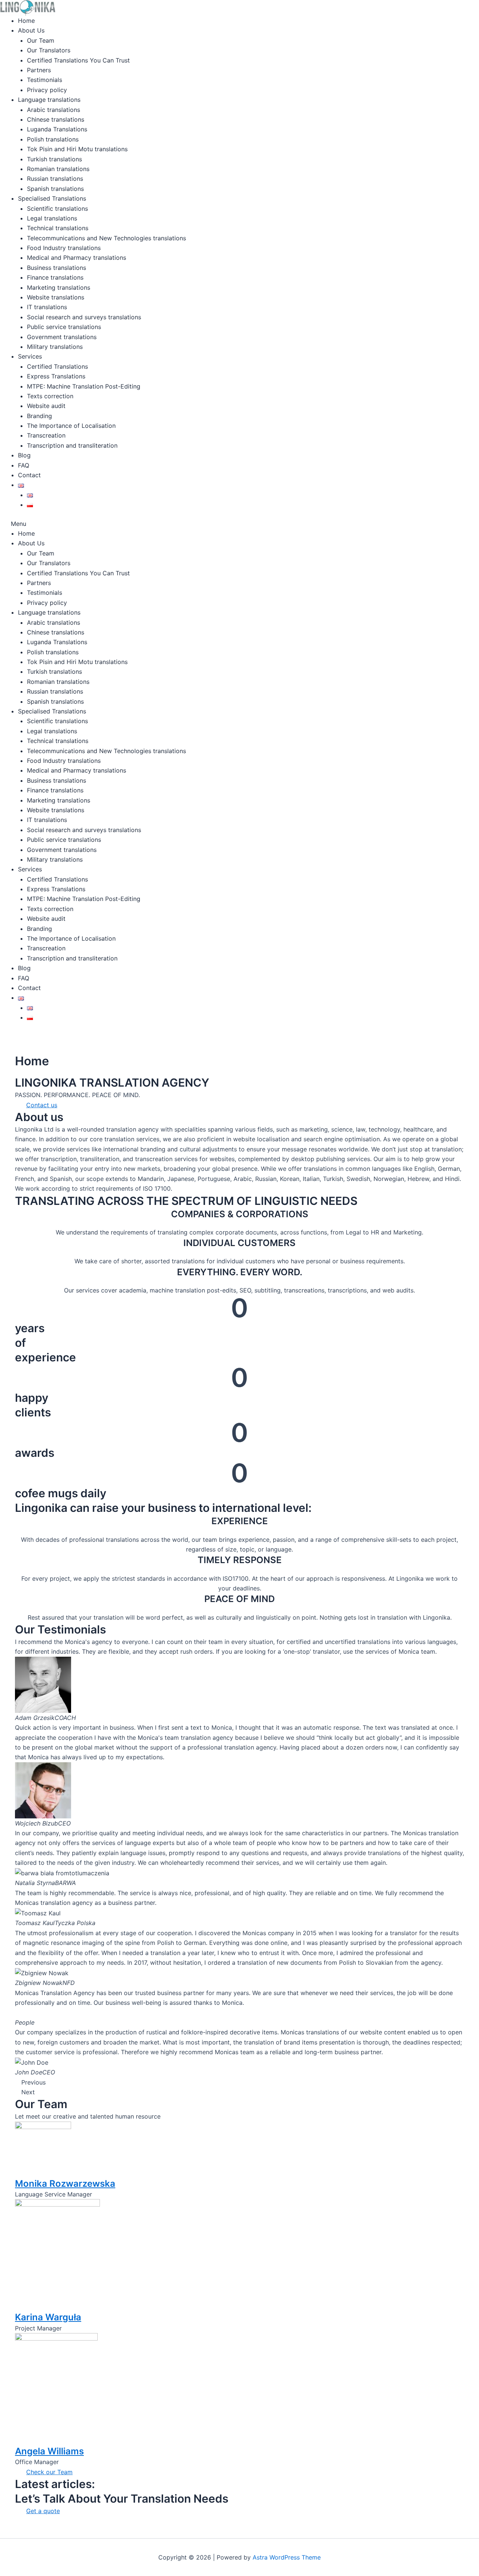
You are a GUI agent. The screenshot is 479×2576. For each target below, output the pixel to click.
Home (26, 21)
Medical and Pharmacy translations (77, 258)
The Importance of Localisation (71, 426)
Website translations (56, 297)
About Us (31, 30)
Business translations (57, 268)
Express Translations (56, 376)
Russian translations (55, 179)
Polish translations (53, 139)
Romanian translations (58, 169)
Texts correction (50, 396)
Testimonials (45, 80)
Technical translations (58, 228)
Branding (39, 416)
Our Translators (49, 50)
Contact (29, 475)
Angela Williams (49, 2451)
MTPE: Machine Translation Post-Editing (84, 386)
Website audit (46, 406)
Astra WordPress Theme (287, 2557)
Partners (39, 70)
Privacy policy (47, 90)
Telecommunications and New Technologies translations (106, 238)
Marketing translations (59, 287)
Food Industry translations (64, 248)
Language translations (49, 100)
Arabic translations (54, 110)
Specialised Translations (52, 198)
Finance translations (55, 277)
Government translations (62, 337)
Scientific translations (57, 208)
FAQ (24, 465)
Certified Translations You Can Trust (78, 60)
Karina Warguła (48, 2317)
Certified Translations (57, 366)
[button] (211, 524)
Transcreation (46, 435)
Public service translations (64, 327)
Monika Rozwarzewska (65, 2184)
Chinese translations (56, 119)
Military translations (55, 347)
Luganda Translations (57, 129)
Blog (24, 455)
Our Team (41, 40)
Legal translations (52, 218)
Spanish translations (55, 189)
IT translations (47, 307)
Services (30, 356)
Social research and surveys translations (84, 317)
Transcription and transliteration (72, 445)
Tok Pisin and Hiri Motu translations (77, 149)
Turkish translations (54, 159)
